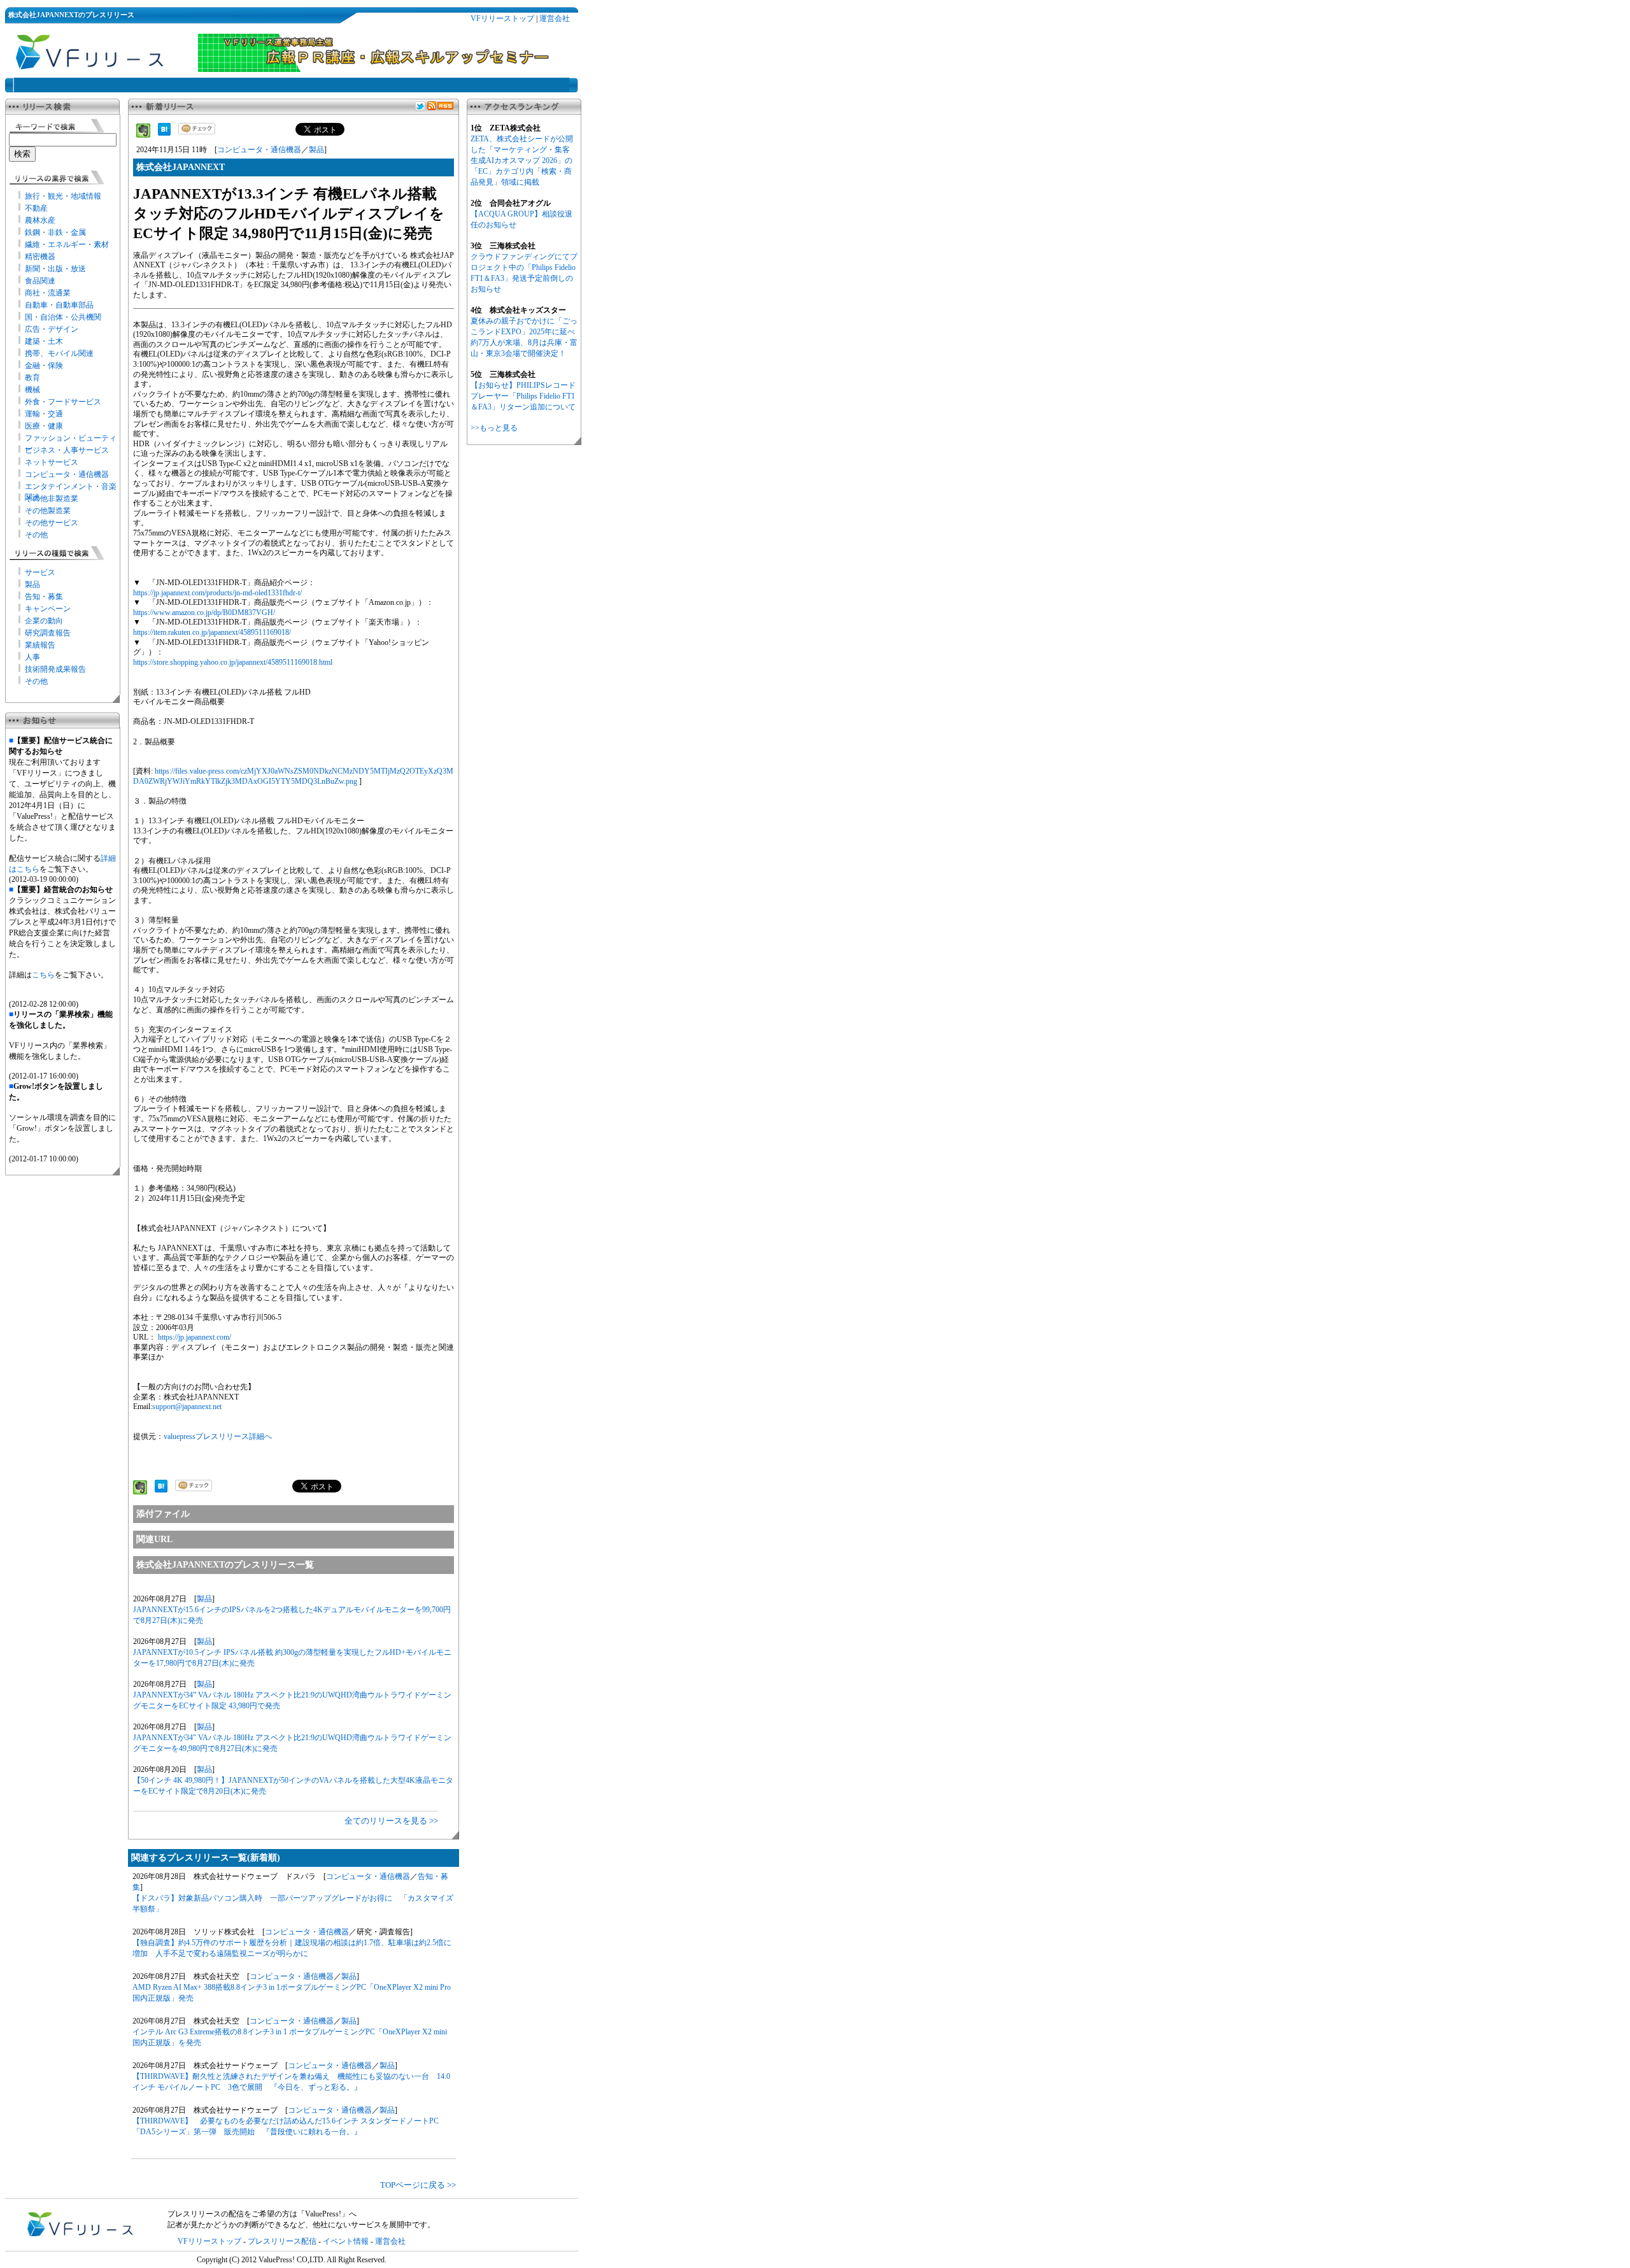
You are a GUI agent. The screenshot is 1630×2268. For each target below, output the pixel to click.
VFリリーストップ (502, 18)
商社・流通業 (48, 293)
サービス (40, 572)
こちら (43, 975)
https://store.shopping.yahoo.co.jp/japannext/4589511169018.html (233, 662)
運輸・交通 (44, 414)
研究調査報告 (48, 633)
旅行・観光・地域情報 (63, 196)
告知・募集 (44, 597)
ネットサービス (52, 462)
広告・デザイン (52, 329)
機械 (32, 390)
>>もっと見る (494, 428)
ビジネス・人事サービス (67, 450)
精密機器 (40, 257)
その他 (36, 535)
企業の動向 (44, 621)
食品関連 (40, 281)
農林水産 (40, 220)
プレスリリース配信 (282, 2241)
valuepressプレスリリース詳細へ (218, 1436)
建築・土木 (44, 341)
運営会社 (555, 18)
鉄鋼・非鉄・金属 (55, 232)
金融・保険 (44, 365)
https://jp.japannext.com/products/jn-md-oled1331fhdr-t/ (217, 593)
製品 (32, 585)
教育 (32, 378)
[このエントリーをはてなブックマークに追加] (164, 133)
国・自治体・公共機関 (63, 317)
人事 (32, 657)
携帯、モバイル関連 (59, 353)
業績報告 (40, 645)
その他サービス (52, 523)
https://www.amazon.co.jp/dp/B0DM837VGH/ (204, 613)
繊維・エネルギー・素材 (67, 245)
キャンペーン (48, 609)
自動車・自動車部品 (59, 305)
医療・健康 (44, 426)
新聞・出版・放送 (55, 269)
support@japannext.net (187, 1407)
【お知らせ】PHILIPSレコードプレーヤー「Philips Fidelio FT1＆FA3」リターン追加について (523, 396)
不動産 (36, 208)
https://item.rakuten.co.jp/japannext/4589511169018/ (212, 632)
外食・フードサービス (63, 402)
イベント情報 (346, 2241)
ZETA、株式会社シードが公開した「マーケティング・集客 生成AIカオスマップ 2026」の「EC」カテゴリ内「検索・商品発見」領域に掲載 (522, 160)
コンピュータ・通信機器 (67, 474)
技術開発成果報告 (55, 669)
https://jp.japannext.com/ (195, 1337)
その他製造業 (48, 511)
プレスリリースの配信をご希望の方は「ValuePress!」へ (262, 2214)
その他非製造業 (52, 499)
